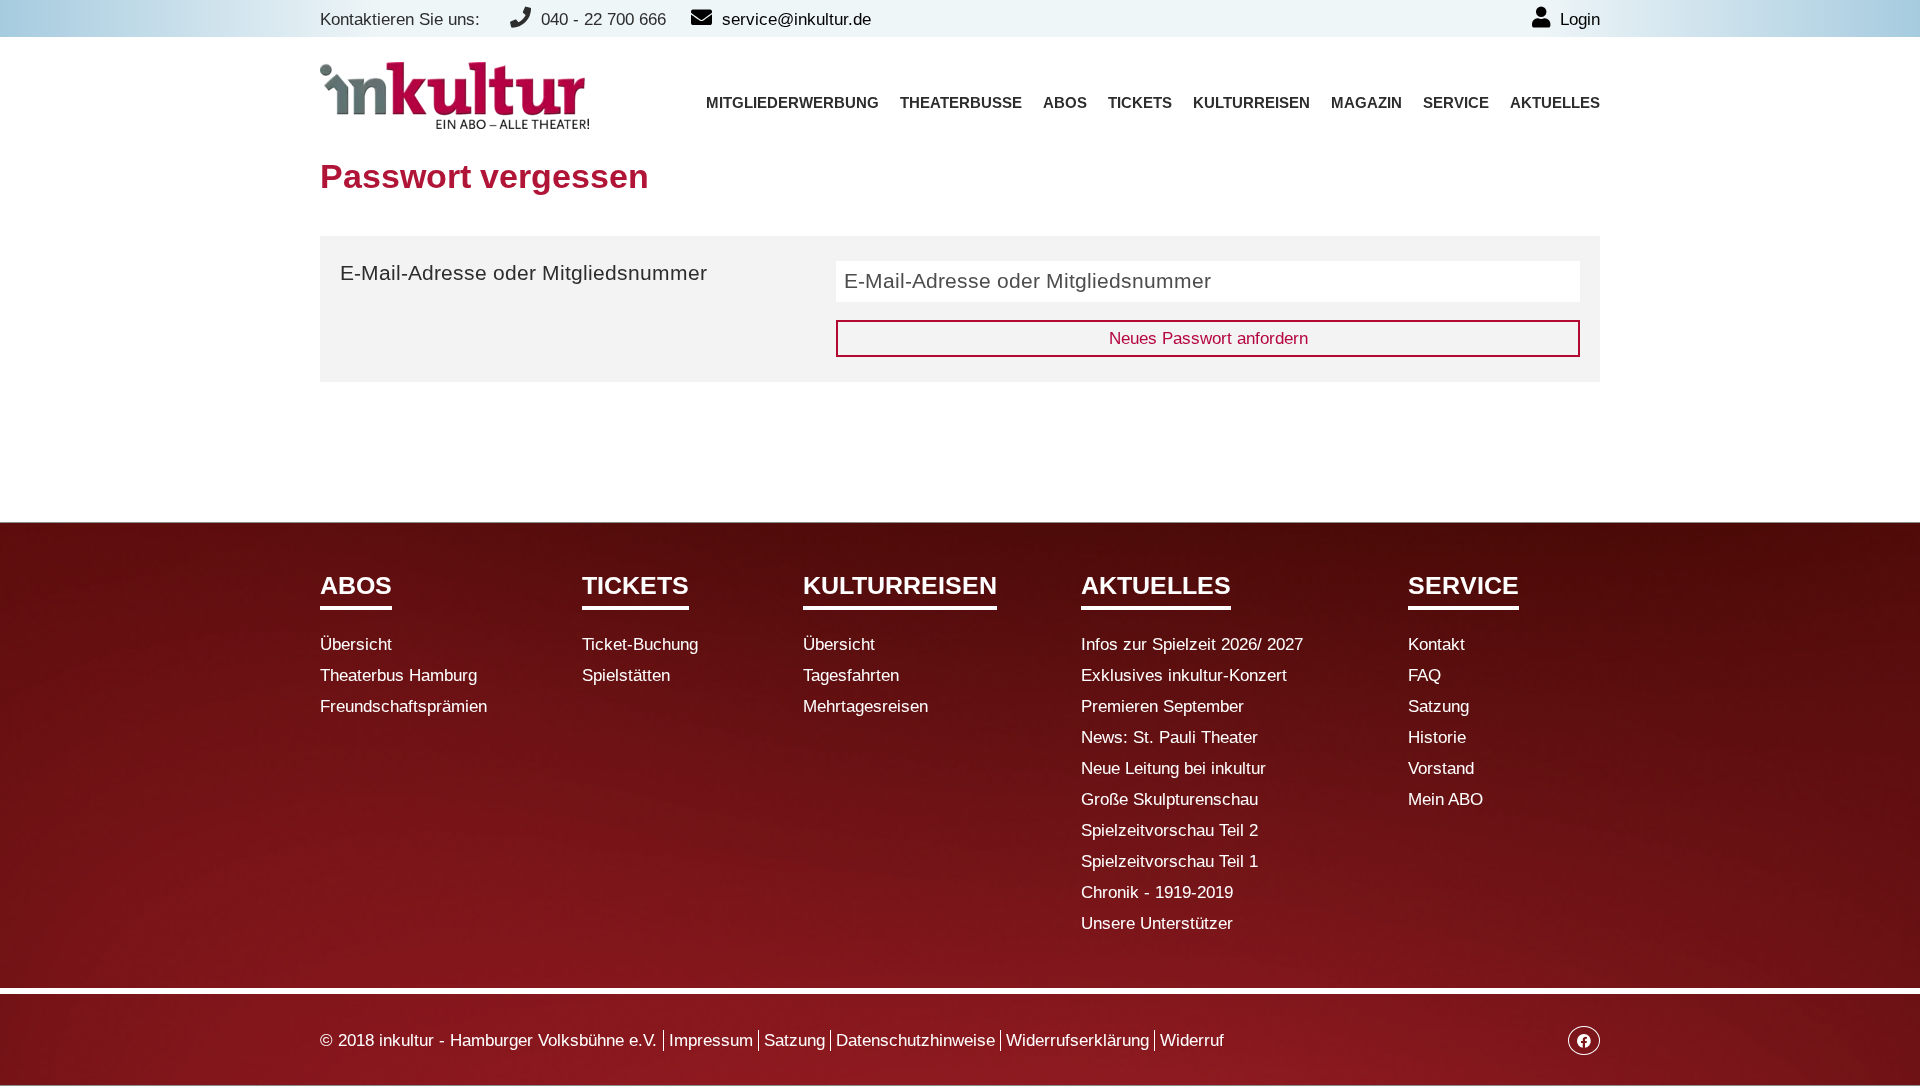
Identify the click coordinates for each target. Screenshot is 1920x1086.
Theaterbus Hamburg (398, 675)
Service (1456, 103)
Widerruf (1192, 1040)
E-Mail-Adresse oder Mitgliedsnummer (523, 272)
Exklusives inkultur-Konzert (1184, 675)
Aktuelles (1555, 103)
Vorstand (1441, 768)
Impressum (711, 1040)
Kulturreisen (1251, 103)
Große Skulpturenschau (1169, 799)
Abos (1065, 103)
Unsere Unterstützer (1157, 923)
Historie (1437, 737)
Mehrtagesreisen (865, 706)
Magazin (1366, 103)
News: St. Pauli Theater (1169, 737)
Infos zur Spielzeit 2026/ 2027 (1192, 644)
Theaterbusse (961, 103)
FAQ (1424, 675)
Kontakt (1436, 644)
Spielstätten (626, 675)
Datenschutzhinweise (915, 1040)
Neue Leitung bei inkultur (1173, 768)
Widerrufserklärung (1077, 1040)
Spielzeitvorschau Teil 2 (1169, 830)
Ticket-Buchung (640, 644)
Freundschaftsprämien (403, 706)
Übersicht (356, 644)
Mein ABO (1445, 799)
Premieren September (1162, 706)
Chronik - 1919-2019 (1157, 892)
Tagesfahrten (851, 675)
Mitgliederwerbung (792, 103)
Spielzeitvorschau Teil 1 (1169, 861)
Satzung (1438, 706)
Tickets (1140, 103)
